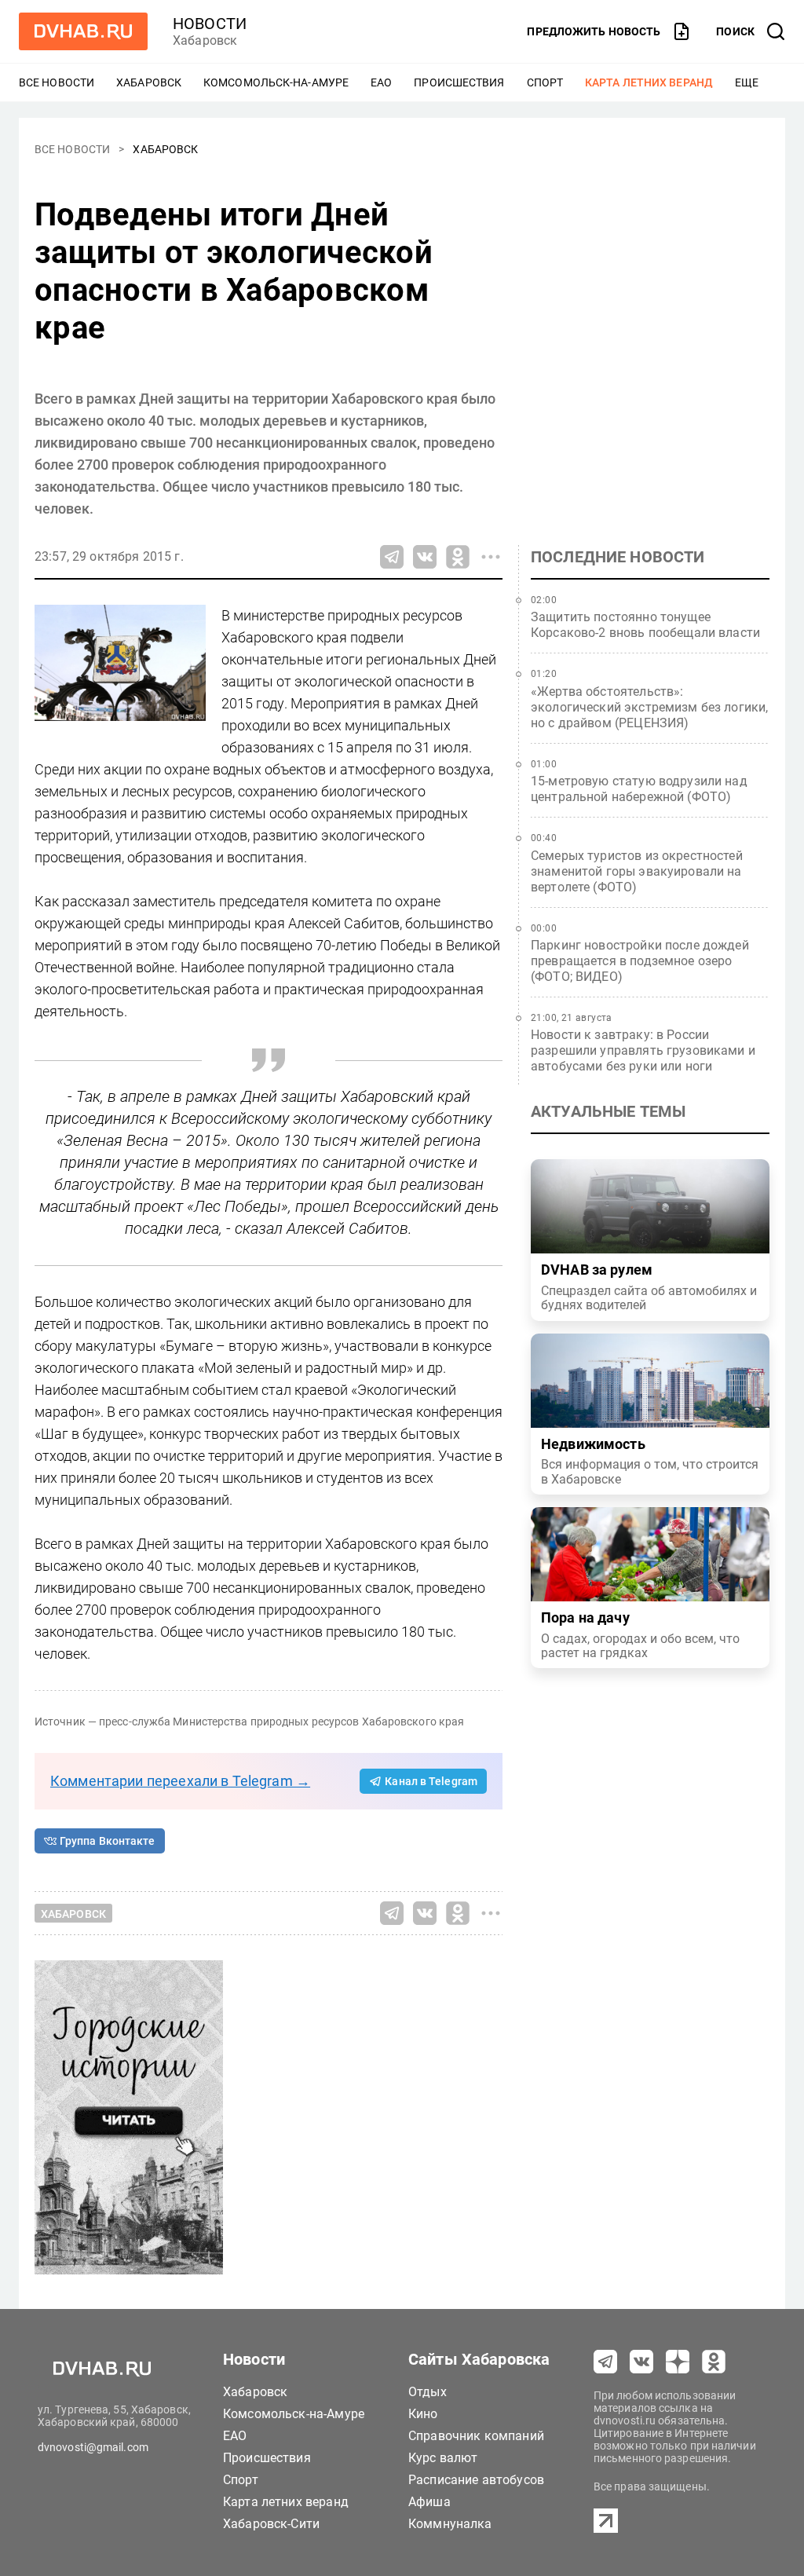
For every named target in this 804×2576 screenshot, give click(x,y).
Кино (423, 2414)
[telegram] (605, 2362)
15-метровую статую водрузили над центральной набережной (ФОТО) (639, 789)
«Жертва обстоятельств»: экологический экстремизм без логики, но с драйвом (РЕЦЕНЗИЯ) (649, 707)
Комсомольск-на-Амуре (276, 82)
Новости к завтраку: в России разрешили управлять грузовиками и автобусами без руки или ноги (643, 1050)
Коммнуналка (450, 2524)
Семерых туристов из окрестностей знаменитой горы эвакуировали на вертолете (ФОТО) (637, 871)
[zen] (678, 2362)
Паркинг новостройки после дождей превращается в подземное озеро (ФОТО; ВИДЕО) (640, 961)
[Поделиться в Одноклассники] (458, 557)
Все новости (57, 82)
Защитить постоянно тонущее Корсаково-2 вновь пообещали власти (645, 625)
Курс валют (443, 2458)
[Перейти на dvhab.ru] (83, 31)
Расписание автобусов (476, 2480)
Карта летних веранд (649, 82)
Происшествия (459, 82)
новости (210, 24)
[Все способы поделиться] (491, 557)
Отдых (428, 2392)
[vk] (641, 2362)
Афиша (429, 2502)
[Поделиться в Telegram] (392, 557)
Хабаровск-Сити (271, 2524)
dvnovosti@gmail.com (93, 2447)
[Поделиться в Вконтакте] (425, 557)
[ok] (714, 2362)
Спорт (545, 82)
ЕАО (381, 82)
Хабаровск (149, 82)
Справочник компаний (476, 2436)
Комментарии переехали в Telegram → (180, 1781)
